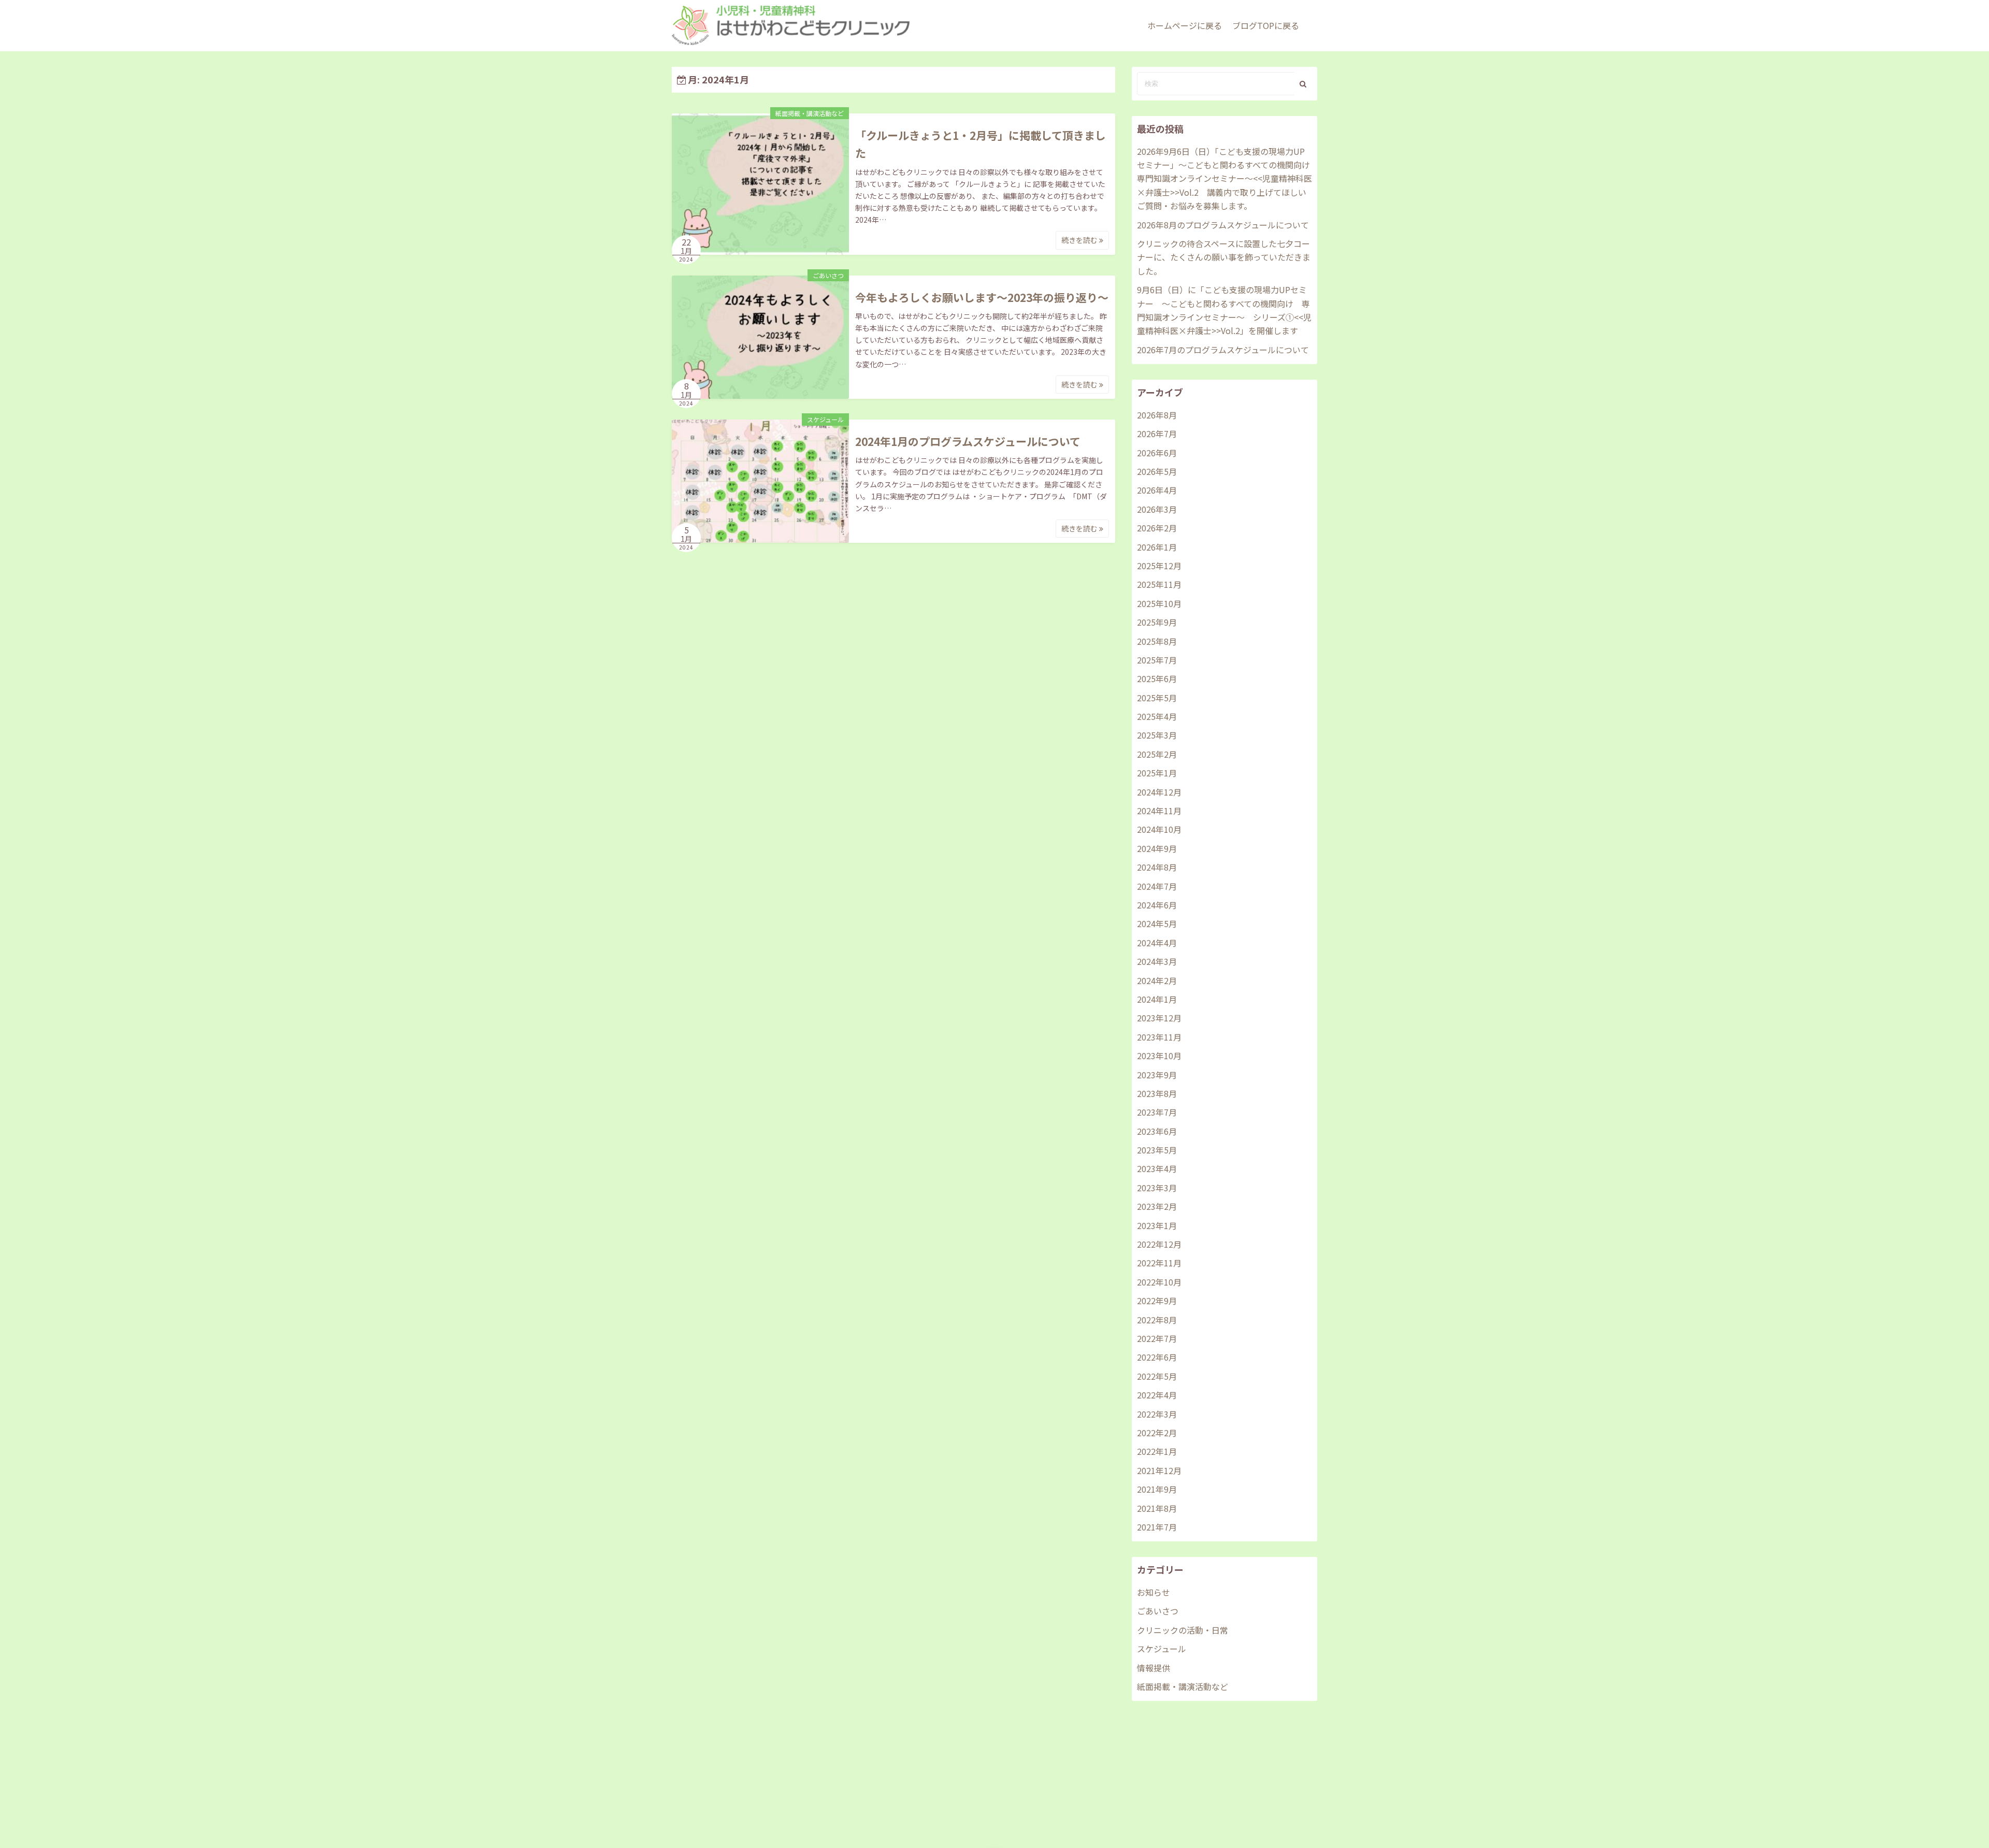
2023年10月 (1159, 1056)
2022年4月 (1157, 1395)
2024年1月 (1157, 999)
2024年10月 (1159, 829)
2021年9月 (1157, 1489)
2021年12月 (1159, 1470)
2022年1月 (1157, 1451)
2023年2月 (1157, 1206)
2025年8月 (1157, 641)
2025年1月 (1157, 773)
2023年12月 (1159, 1018)
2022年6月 (1157, 1357)
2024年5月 (1157, 923)
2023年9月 (1157, 1075)
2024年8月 (1157, 867)
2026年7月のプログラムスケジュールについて (1223, 350)
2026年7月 (1157, 434)
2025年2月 (1157, 754)
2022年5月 (1157, 1376)
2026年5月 (1157, 471)
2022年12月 (1159, 1244)
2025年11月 (1159, 584)
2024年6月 (1157, 905)
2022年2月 (1157, 1433)
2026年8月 (1157, 415)
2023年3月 (1157, 1188)
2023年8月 (1157, 1093)
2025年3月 (1157, 735)
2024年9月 (1157, 848)
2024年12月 (1159, 792)
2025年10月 (1159, 603)
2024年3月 (1157, 961)
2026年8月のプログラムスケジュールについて (1223, 225)
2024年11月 (1159, 811)
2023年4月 (1157, 1168)
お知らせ (1154, 1592)
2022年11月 (1159, 1263)
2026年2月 (1157, 528)
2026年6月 (1157, 453)
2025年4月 (1157, 716)
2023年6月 (1157, 1131)
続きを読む (1080, 240)
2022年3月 (1157, 1414)
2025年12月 (1159, 566)
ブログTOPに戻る (1266, 25)
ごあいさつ (828, 275)
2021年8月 (1157, 1508)
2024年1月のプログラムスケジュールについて (968, 441)
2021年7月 (1157, 1527)
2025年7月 (1157, 660)
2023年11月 (1159, 1037)
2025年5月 (1157, 698)
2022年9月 (1157, 1301)
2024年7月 (1157, 886)
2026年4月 (1157, 490)
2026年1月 (1157, 547)
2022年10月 (1159, 1282)
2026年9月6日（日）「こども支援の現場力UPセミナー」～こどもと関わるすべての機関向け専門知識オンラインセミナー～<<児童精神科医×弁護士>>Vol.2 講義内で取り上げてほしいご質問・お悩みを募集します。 (1224, 179)
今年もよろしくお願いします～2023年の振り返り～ (982, 297)
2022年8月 (1157, 1320)
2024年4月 (1157, 943)
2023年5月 (1157, 1150)
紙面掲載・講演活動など (810, 113)
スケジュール (825, 419)
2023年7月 (1157, 1112)
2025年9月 (1157, 622)
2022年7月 (1157, 1338)
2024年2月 (1157, 980)
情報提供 (1154, 1668)
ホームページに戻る (1185, 25)
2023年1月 (1157, 1225)
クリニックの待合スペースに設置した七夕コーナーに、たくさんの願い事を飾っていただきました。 (1224, 257)
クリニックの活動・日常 (1183, 1630)
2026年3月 (1157, 509)
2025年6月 (1157, 678)
